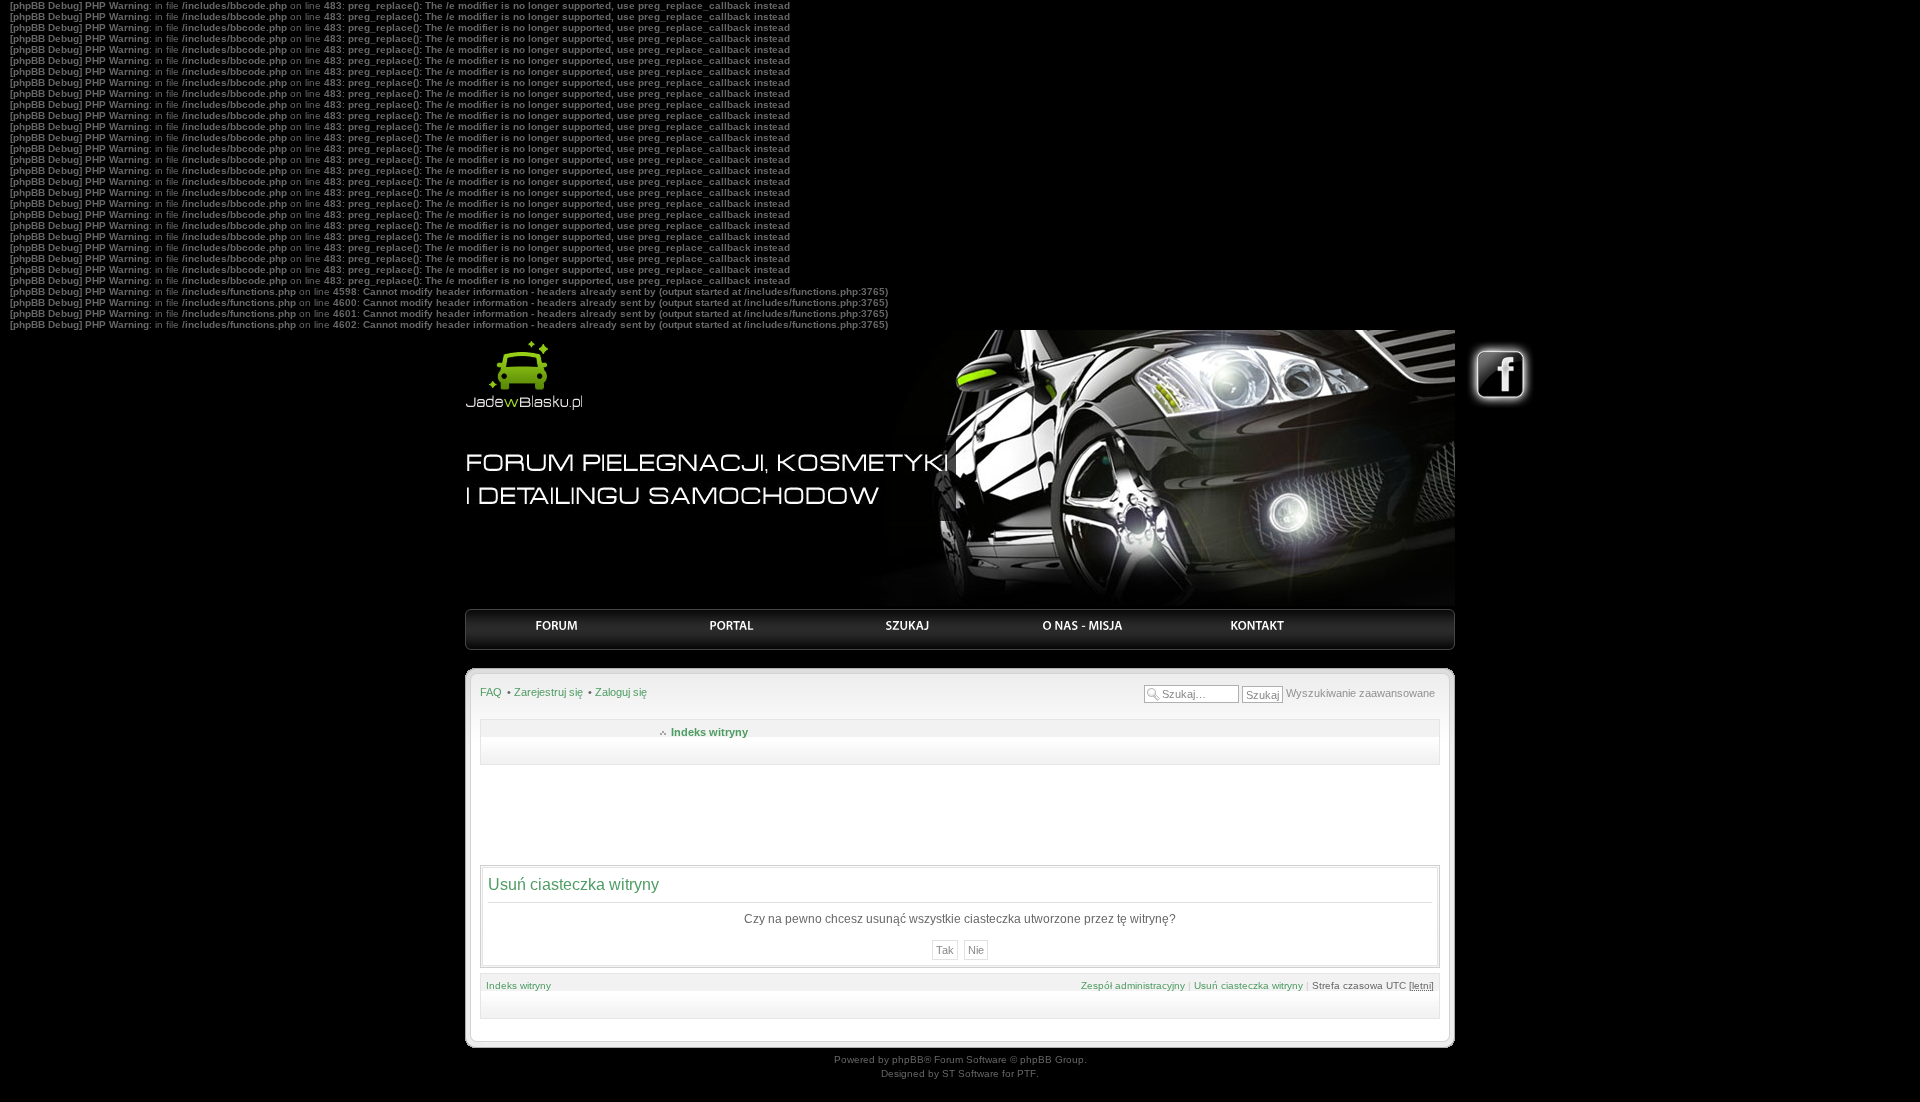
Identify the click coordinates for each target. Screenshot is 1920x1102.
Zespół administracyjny (1133, 985)
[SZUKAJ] (907, 632)
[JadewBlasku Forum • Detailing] (524, 407)
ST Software (970, 1073)
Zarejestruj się (548, 692)
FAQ (491, 692)
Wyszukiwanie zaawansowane (1360, 693)
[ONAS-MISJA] (1082, 632)
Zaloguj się (621, 692)
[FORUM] (557, 632)
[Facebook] (1500, 405)
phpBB (908, 1059)
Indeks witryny (709, 732)
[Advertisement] (960, 815)
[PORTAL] (732, 632)
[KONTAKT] (1257, 632)
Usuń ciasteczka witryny (1248, 985)
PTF (1026, 1073)
